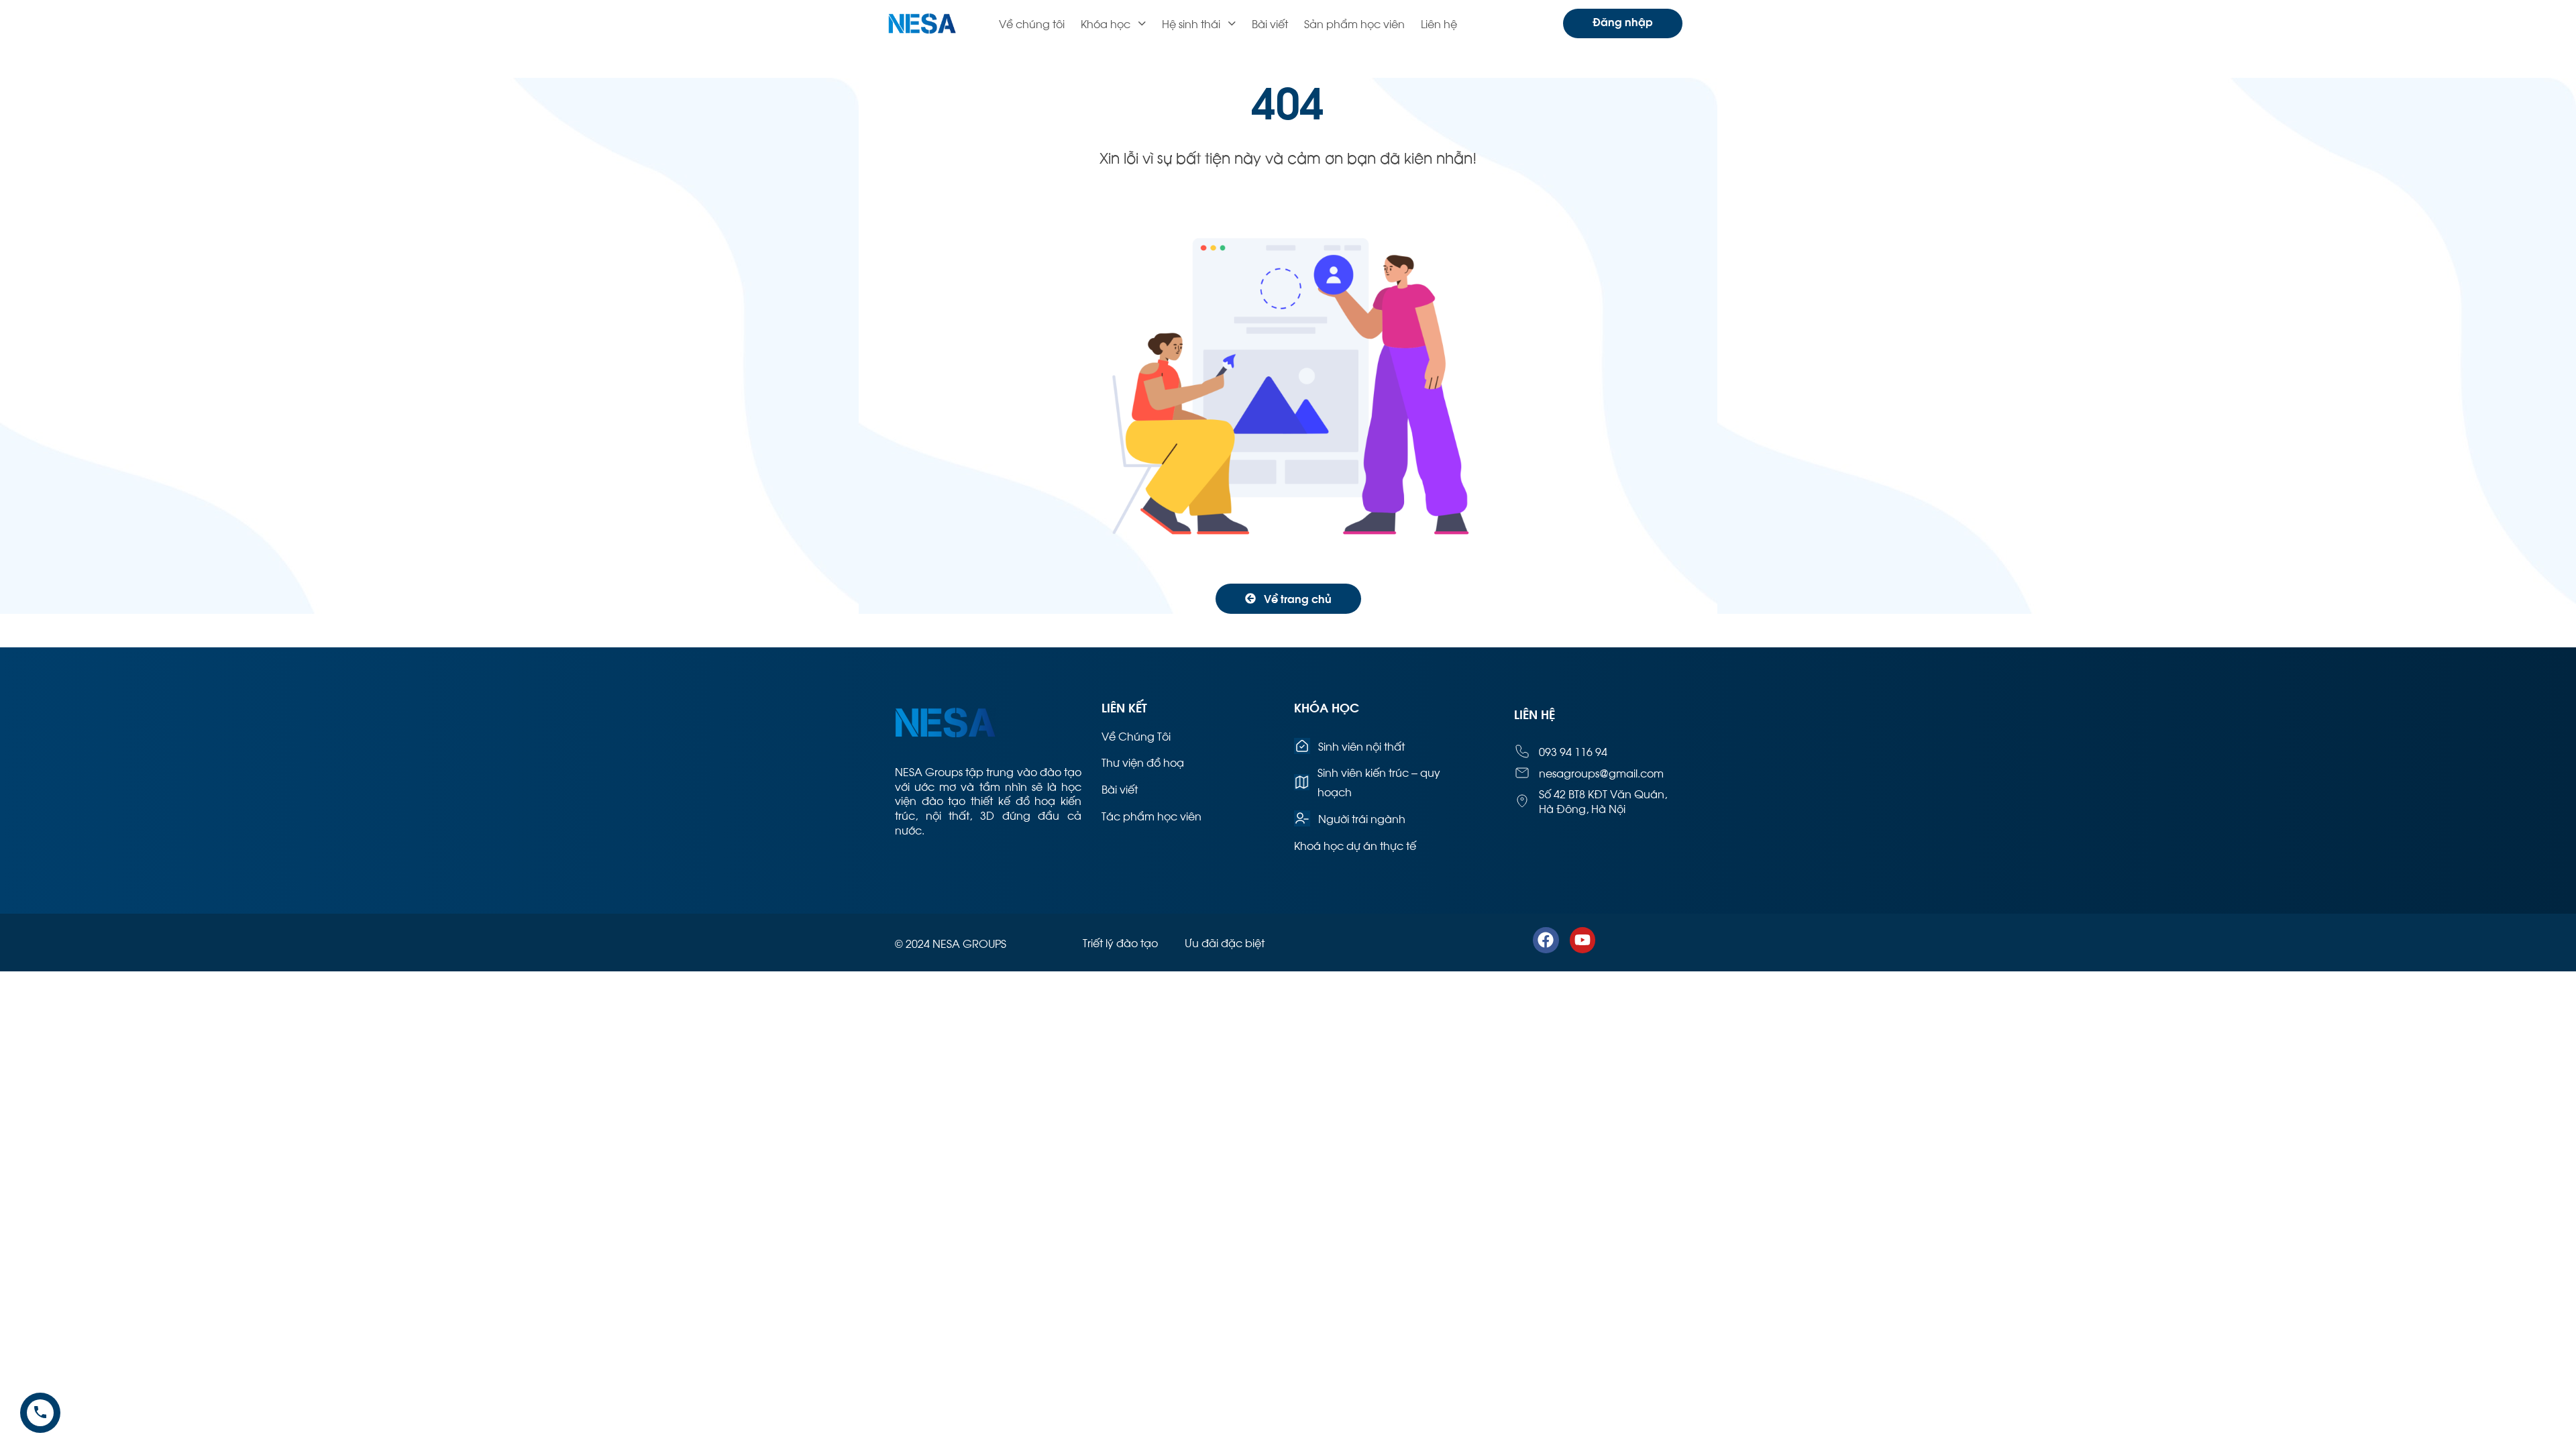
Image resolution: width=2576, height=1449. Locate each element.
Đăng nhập (1623, 21)
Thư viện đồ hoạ (1143, 762)
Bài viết (1270, 23)
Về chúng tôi (1032, 23)
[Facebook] (1546, 940)
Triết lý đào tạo (1120, 942)
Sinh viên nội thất (1361, 746)
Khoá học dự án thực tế (1355, 845)
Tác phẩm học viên (1151, 815)
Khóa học (1106, 23)
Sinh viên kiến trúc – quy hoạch (1379, 782)
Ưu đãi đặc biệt (1225, 942)
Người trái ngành (1362, 818)
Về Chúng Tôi (1136, 736)
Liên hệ (1439, 23)
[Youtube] (1582, 940)
